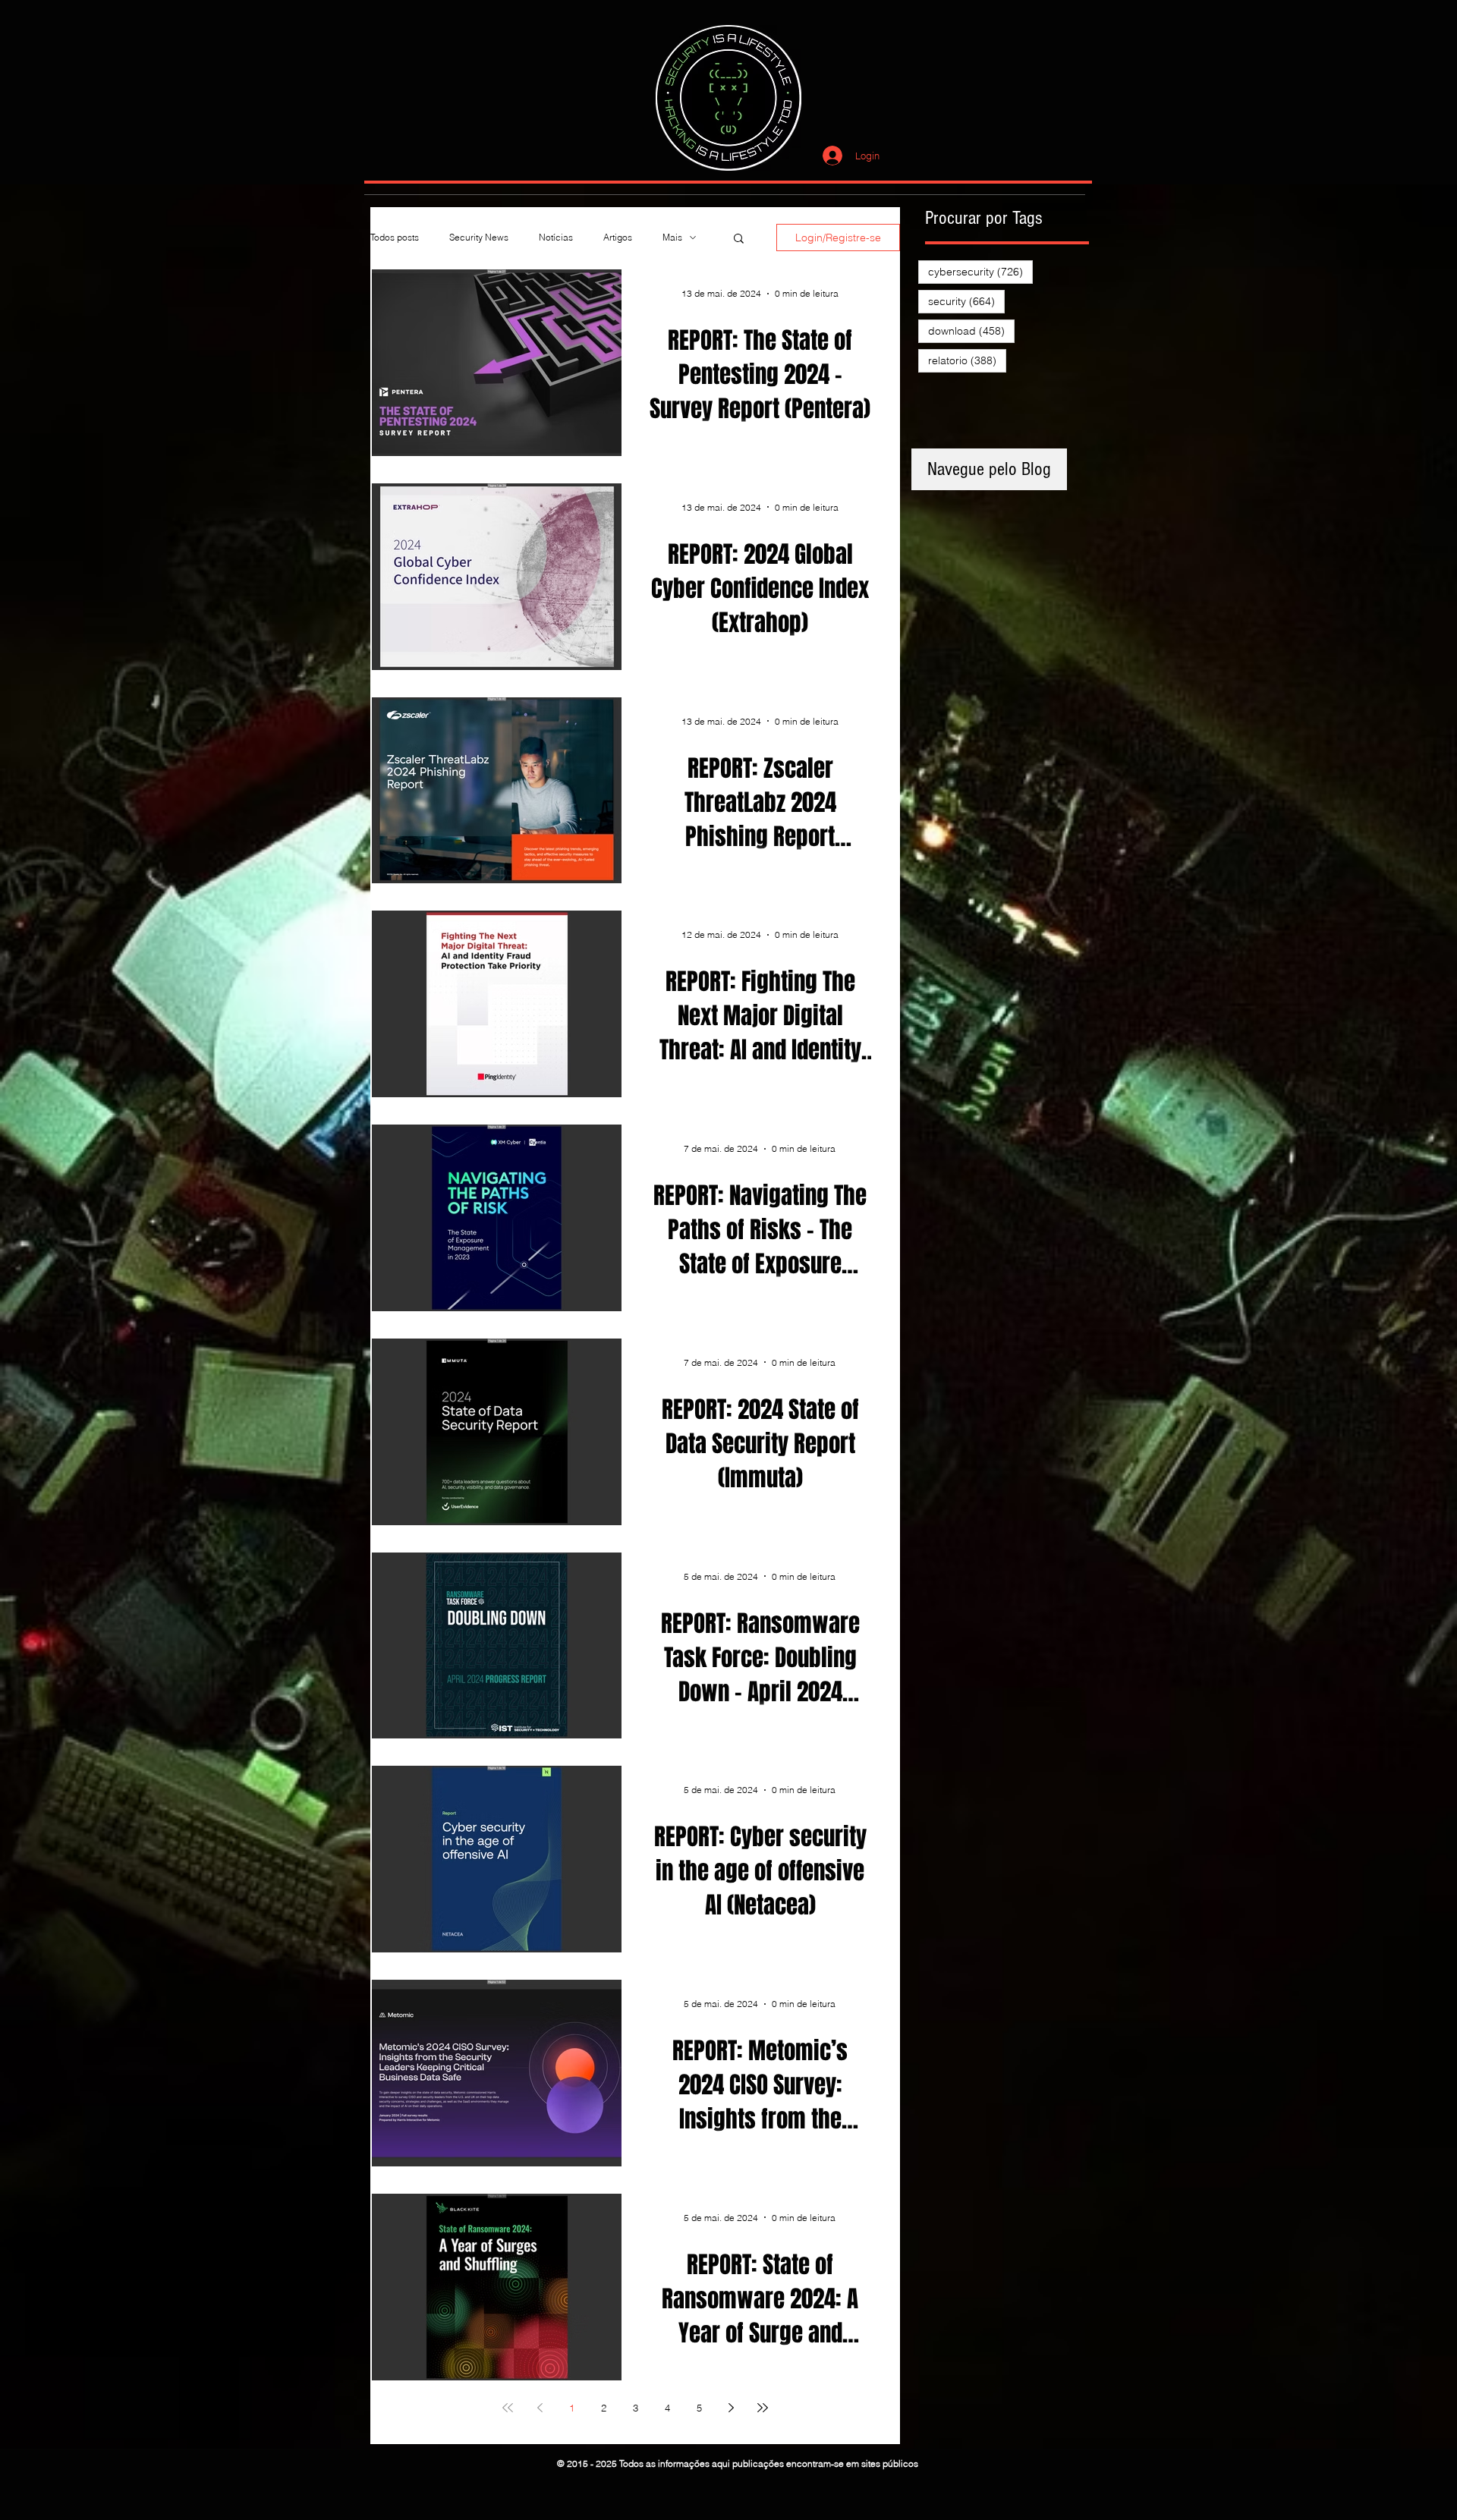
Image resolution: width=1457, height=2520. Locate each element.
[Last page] (763, 2408)
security (966, 301)
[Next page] (731, 2408)
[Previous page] (540, 2408)
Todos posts (395, 237)
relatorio (967, 360)
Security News (479, 237)
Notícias (556, 237)
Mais (672, 237)
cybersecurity (980, 271)
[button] (739, 239)
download (971, 330)
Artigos (618, 237)
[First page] (508, 2408)
